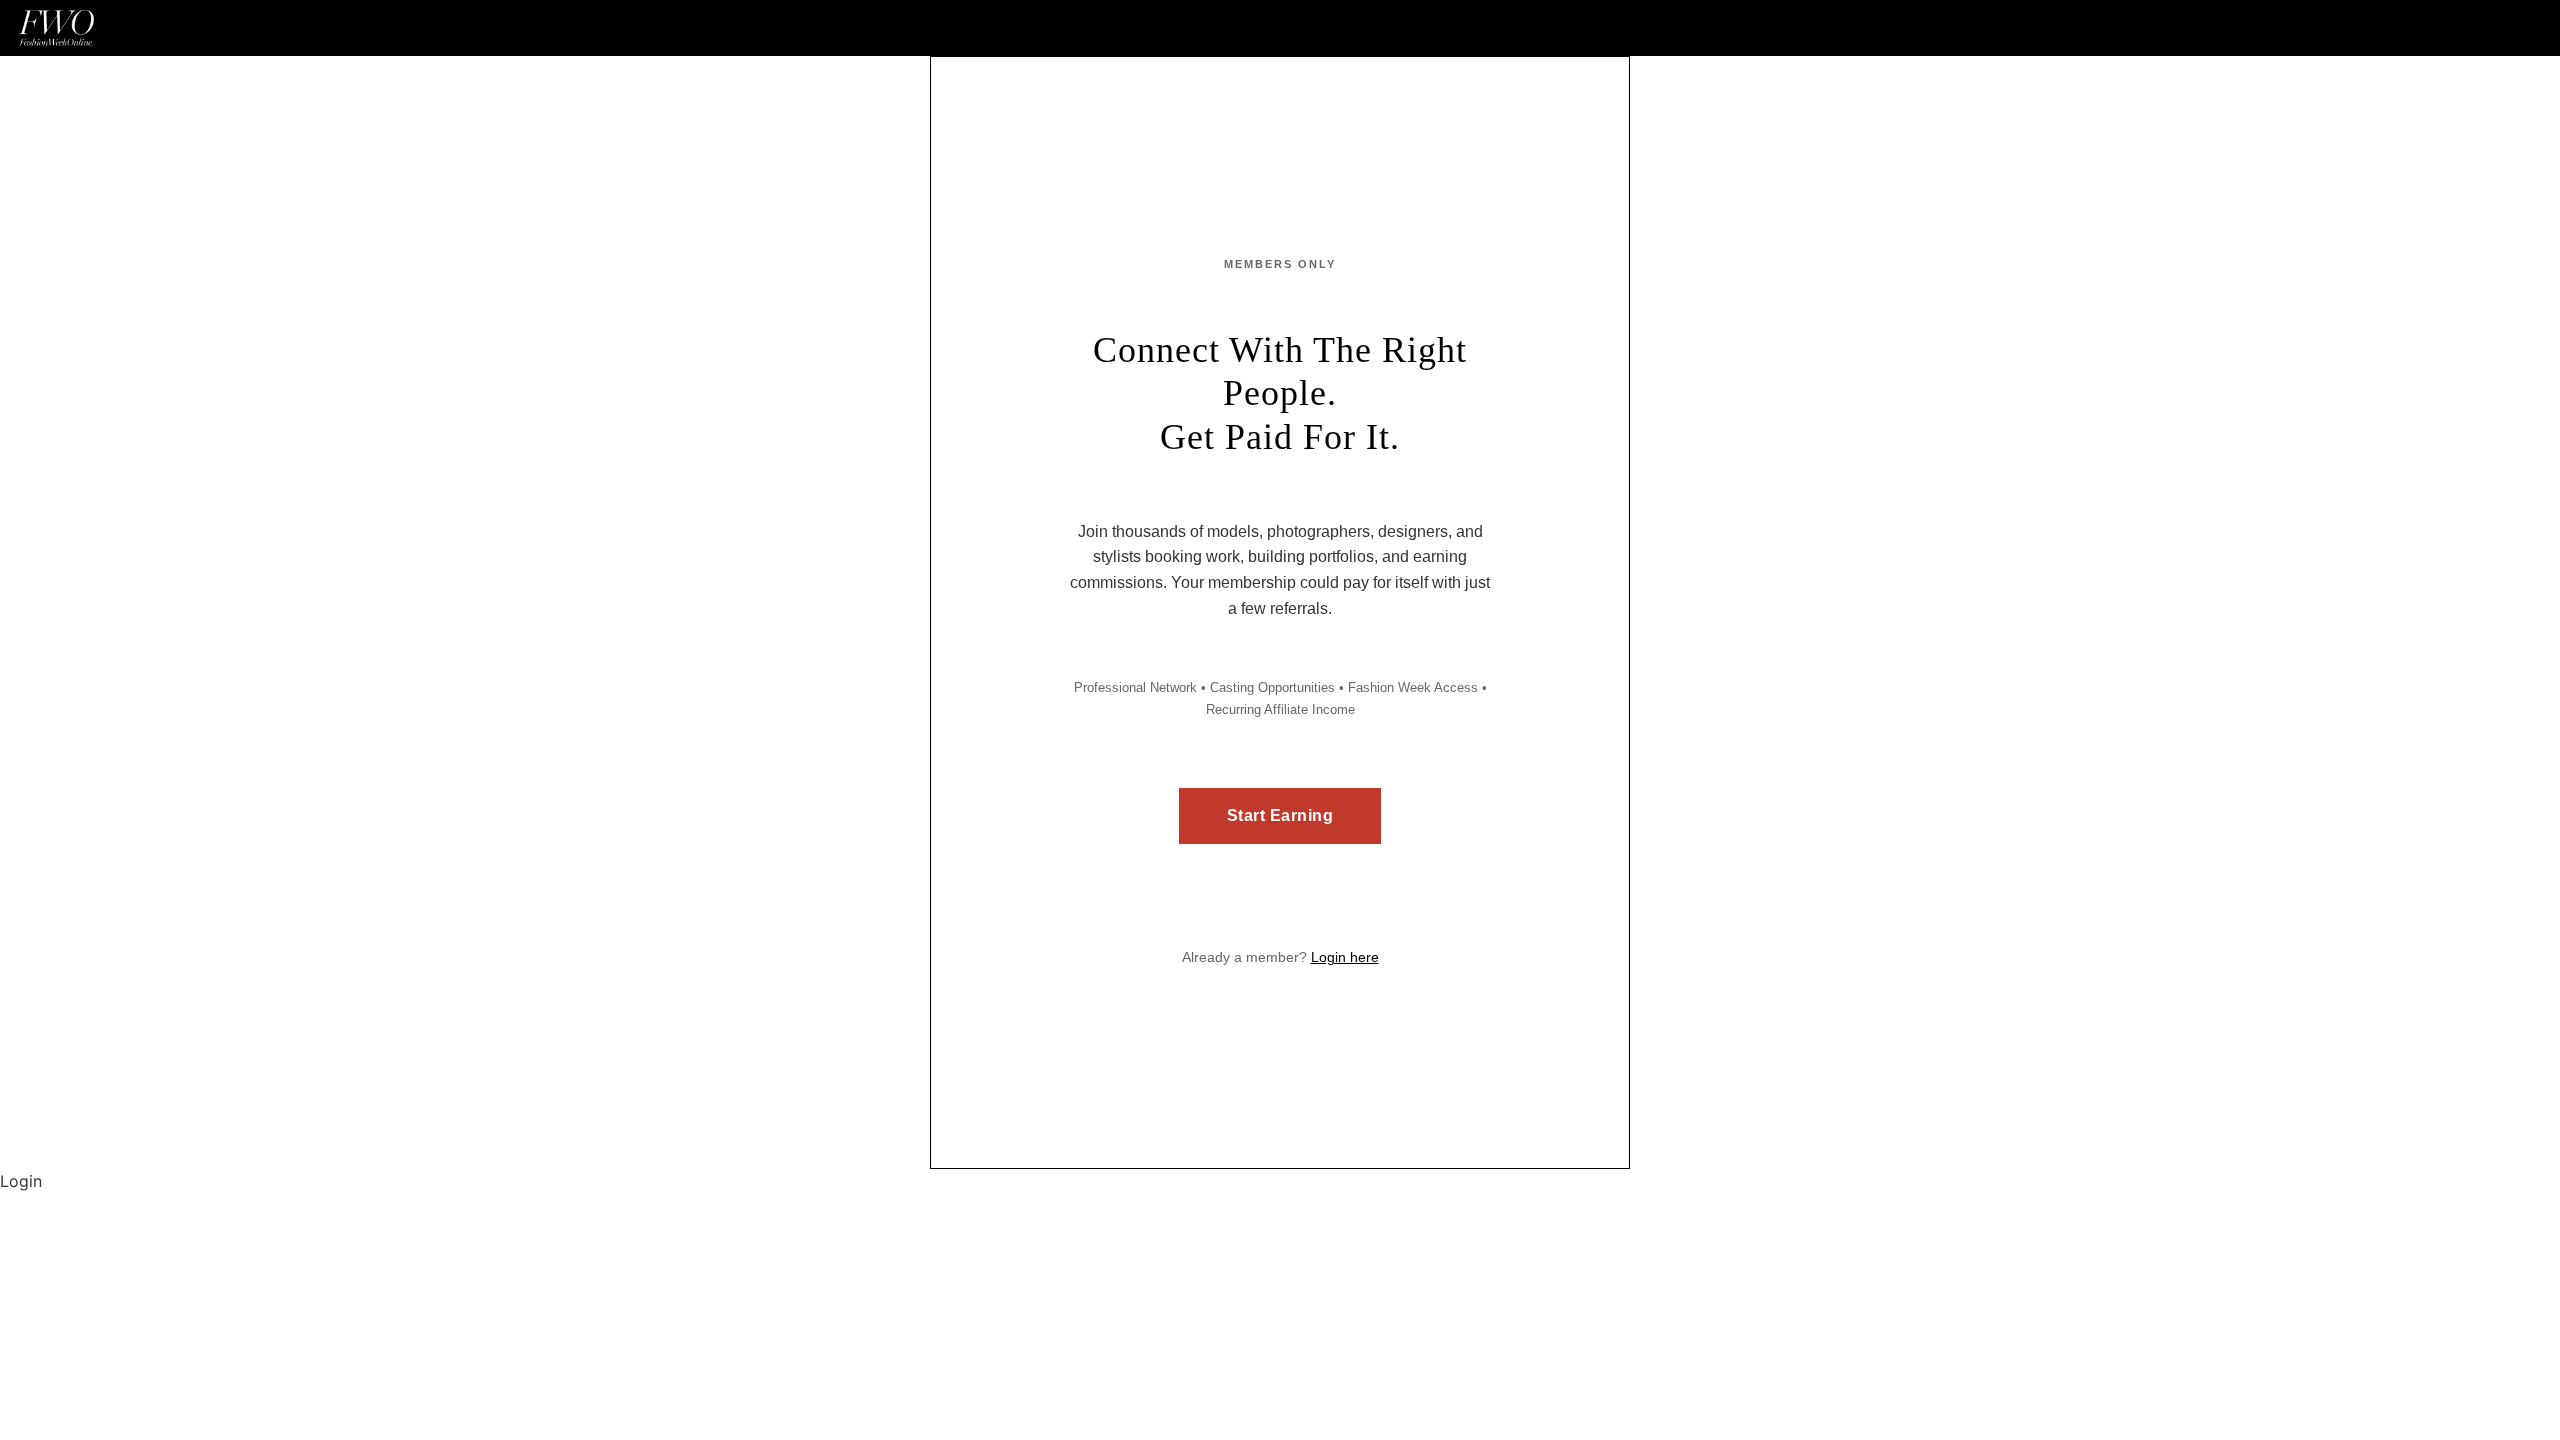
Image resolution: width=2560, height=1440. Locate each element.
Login (21, 1181)
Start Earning (1280, 815)
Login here (1345, 957)
